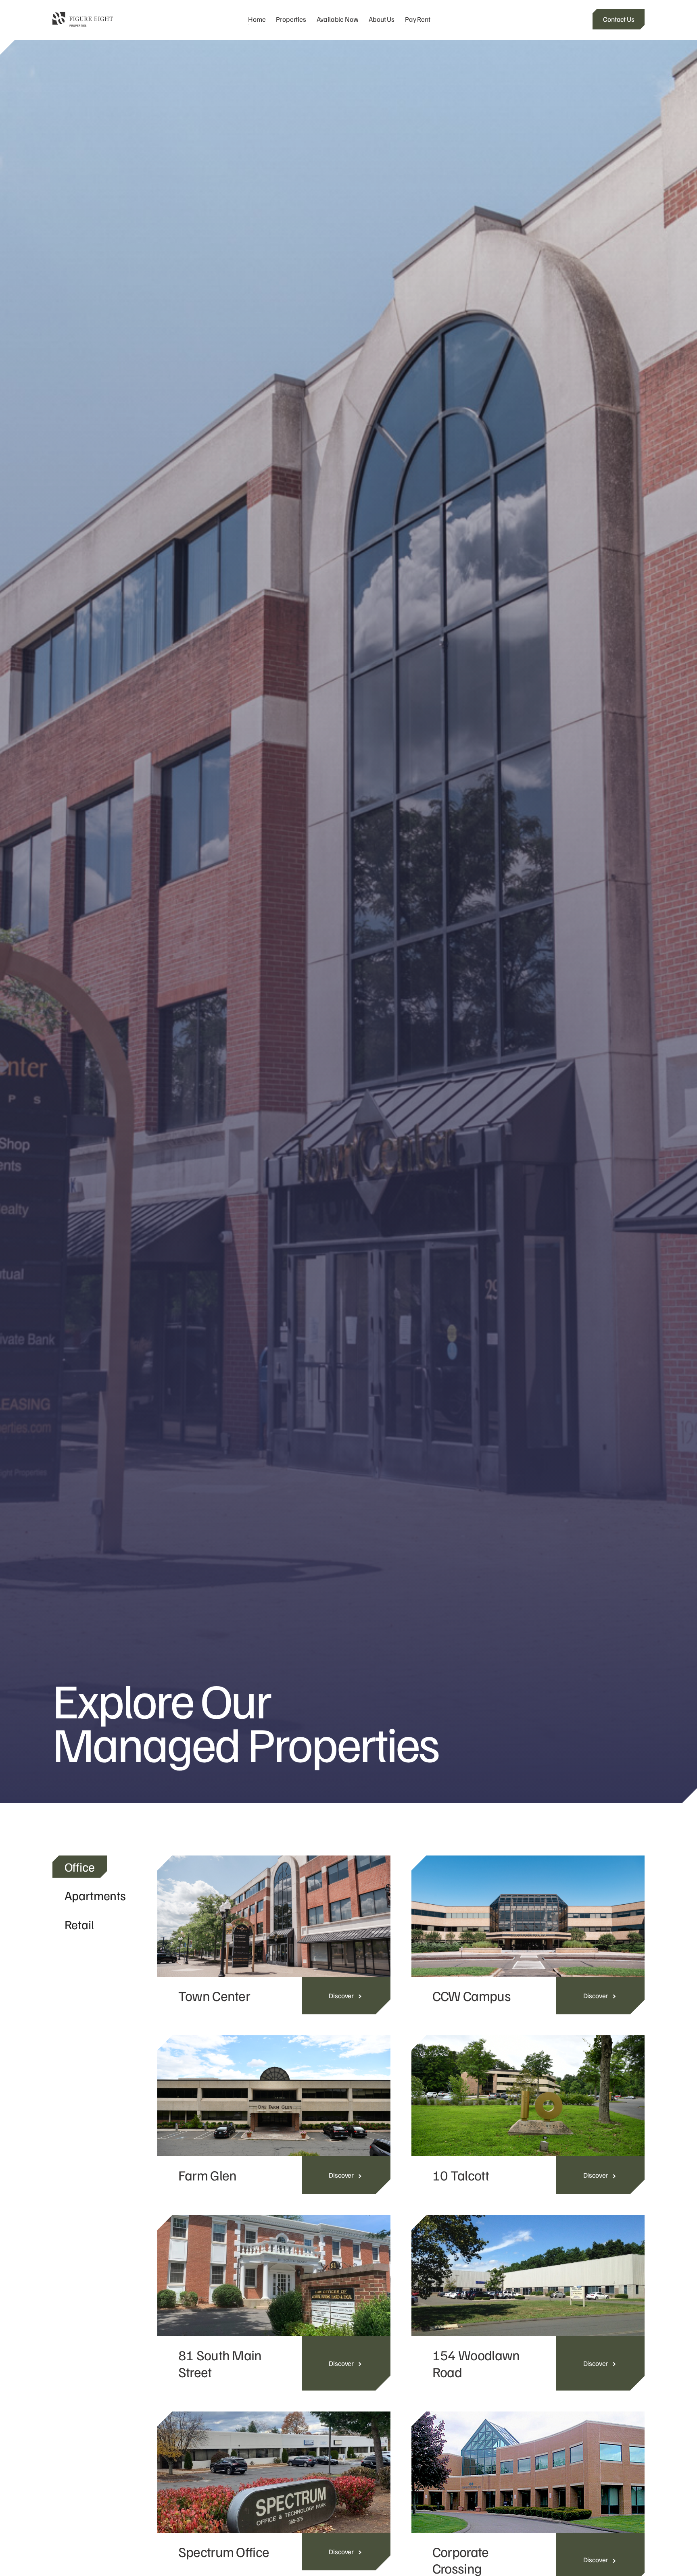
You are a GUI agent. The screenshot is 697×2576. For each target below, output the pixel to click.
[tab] (80, 1867)
